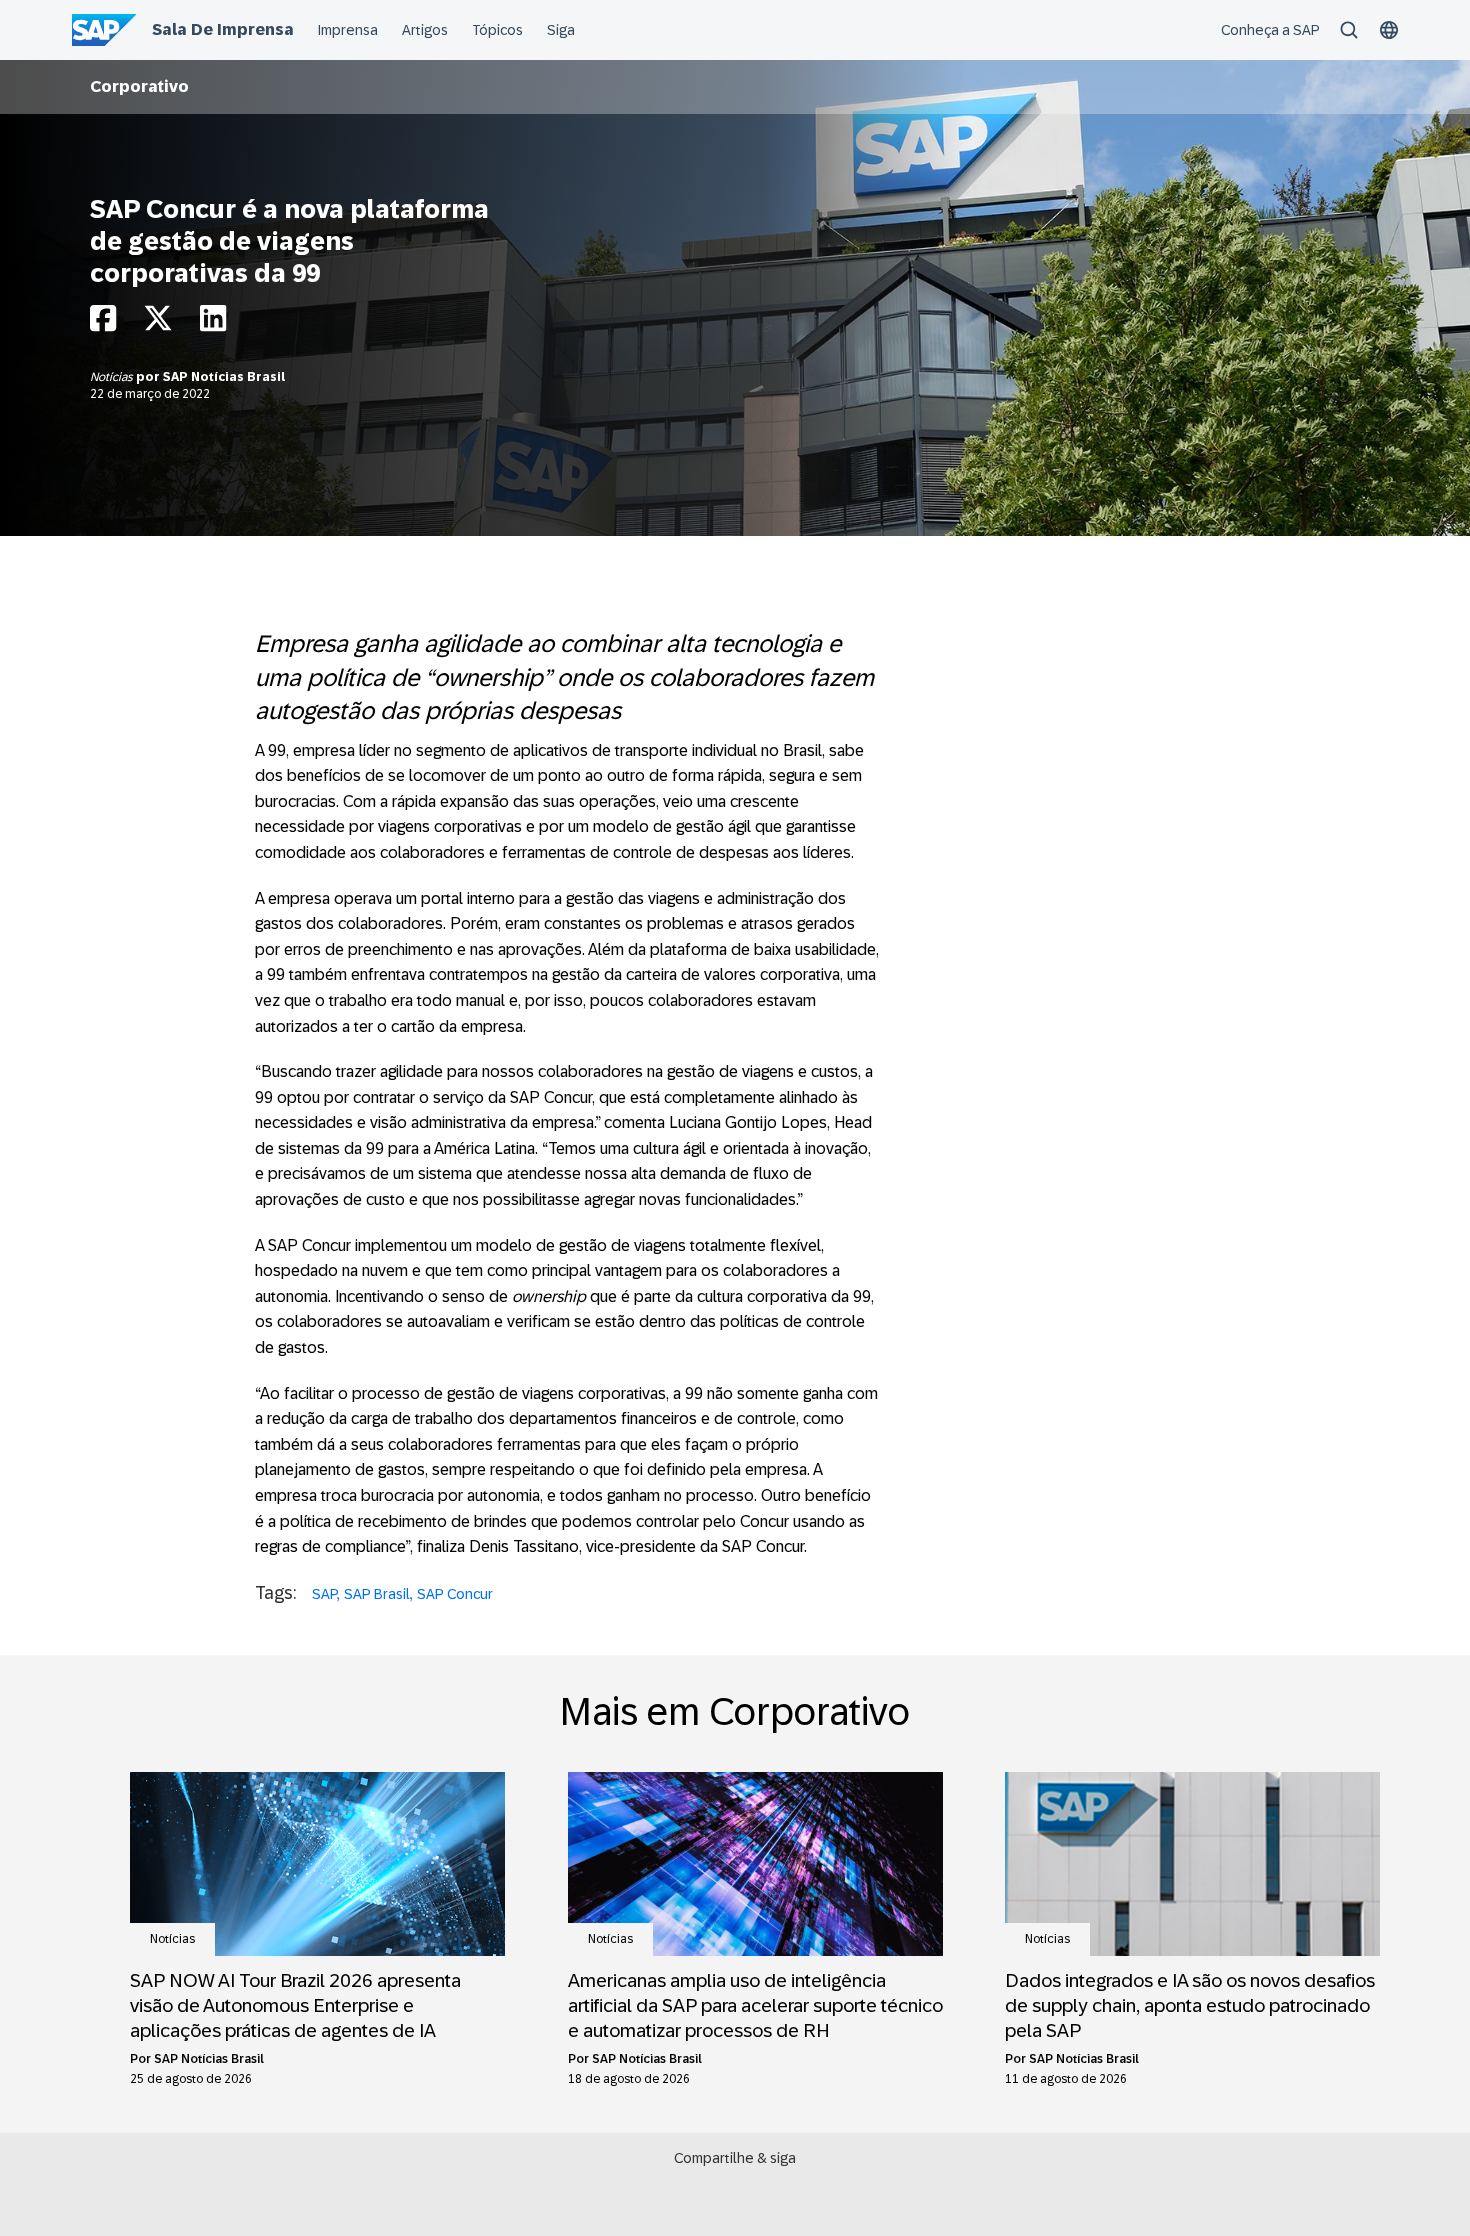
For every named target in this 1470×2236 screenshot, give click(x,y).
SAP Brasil (377, 1594)
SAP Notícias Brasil (224, 377)
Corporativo (139, 86)
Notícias (113, 377)
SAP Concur (455, 1594)
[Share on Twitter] (158, 323)
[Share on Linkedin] (213, 323)
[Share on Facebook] (103, 323)
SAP (324, 1594)
